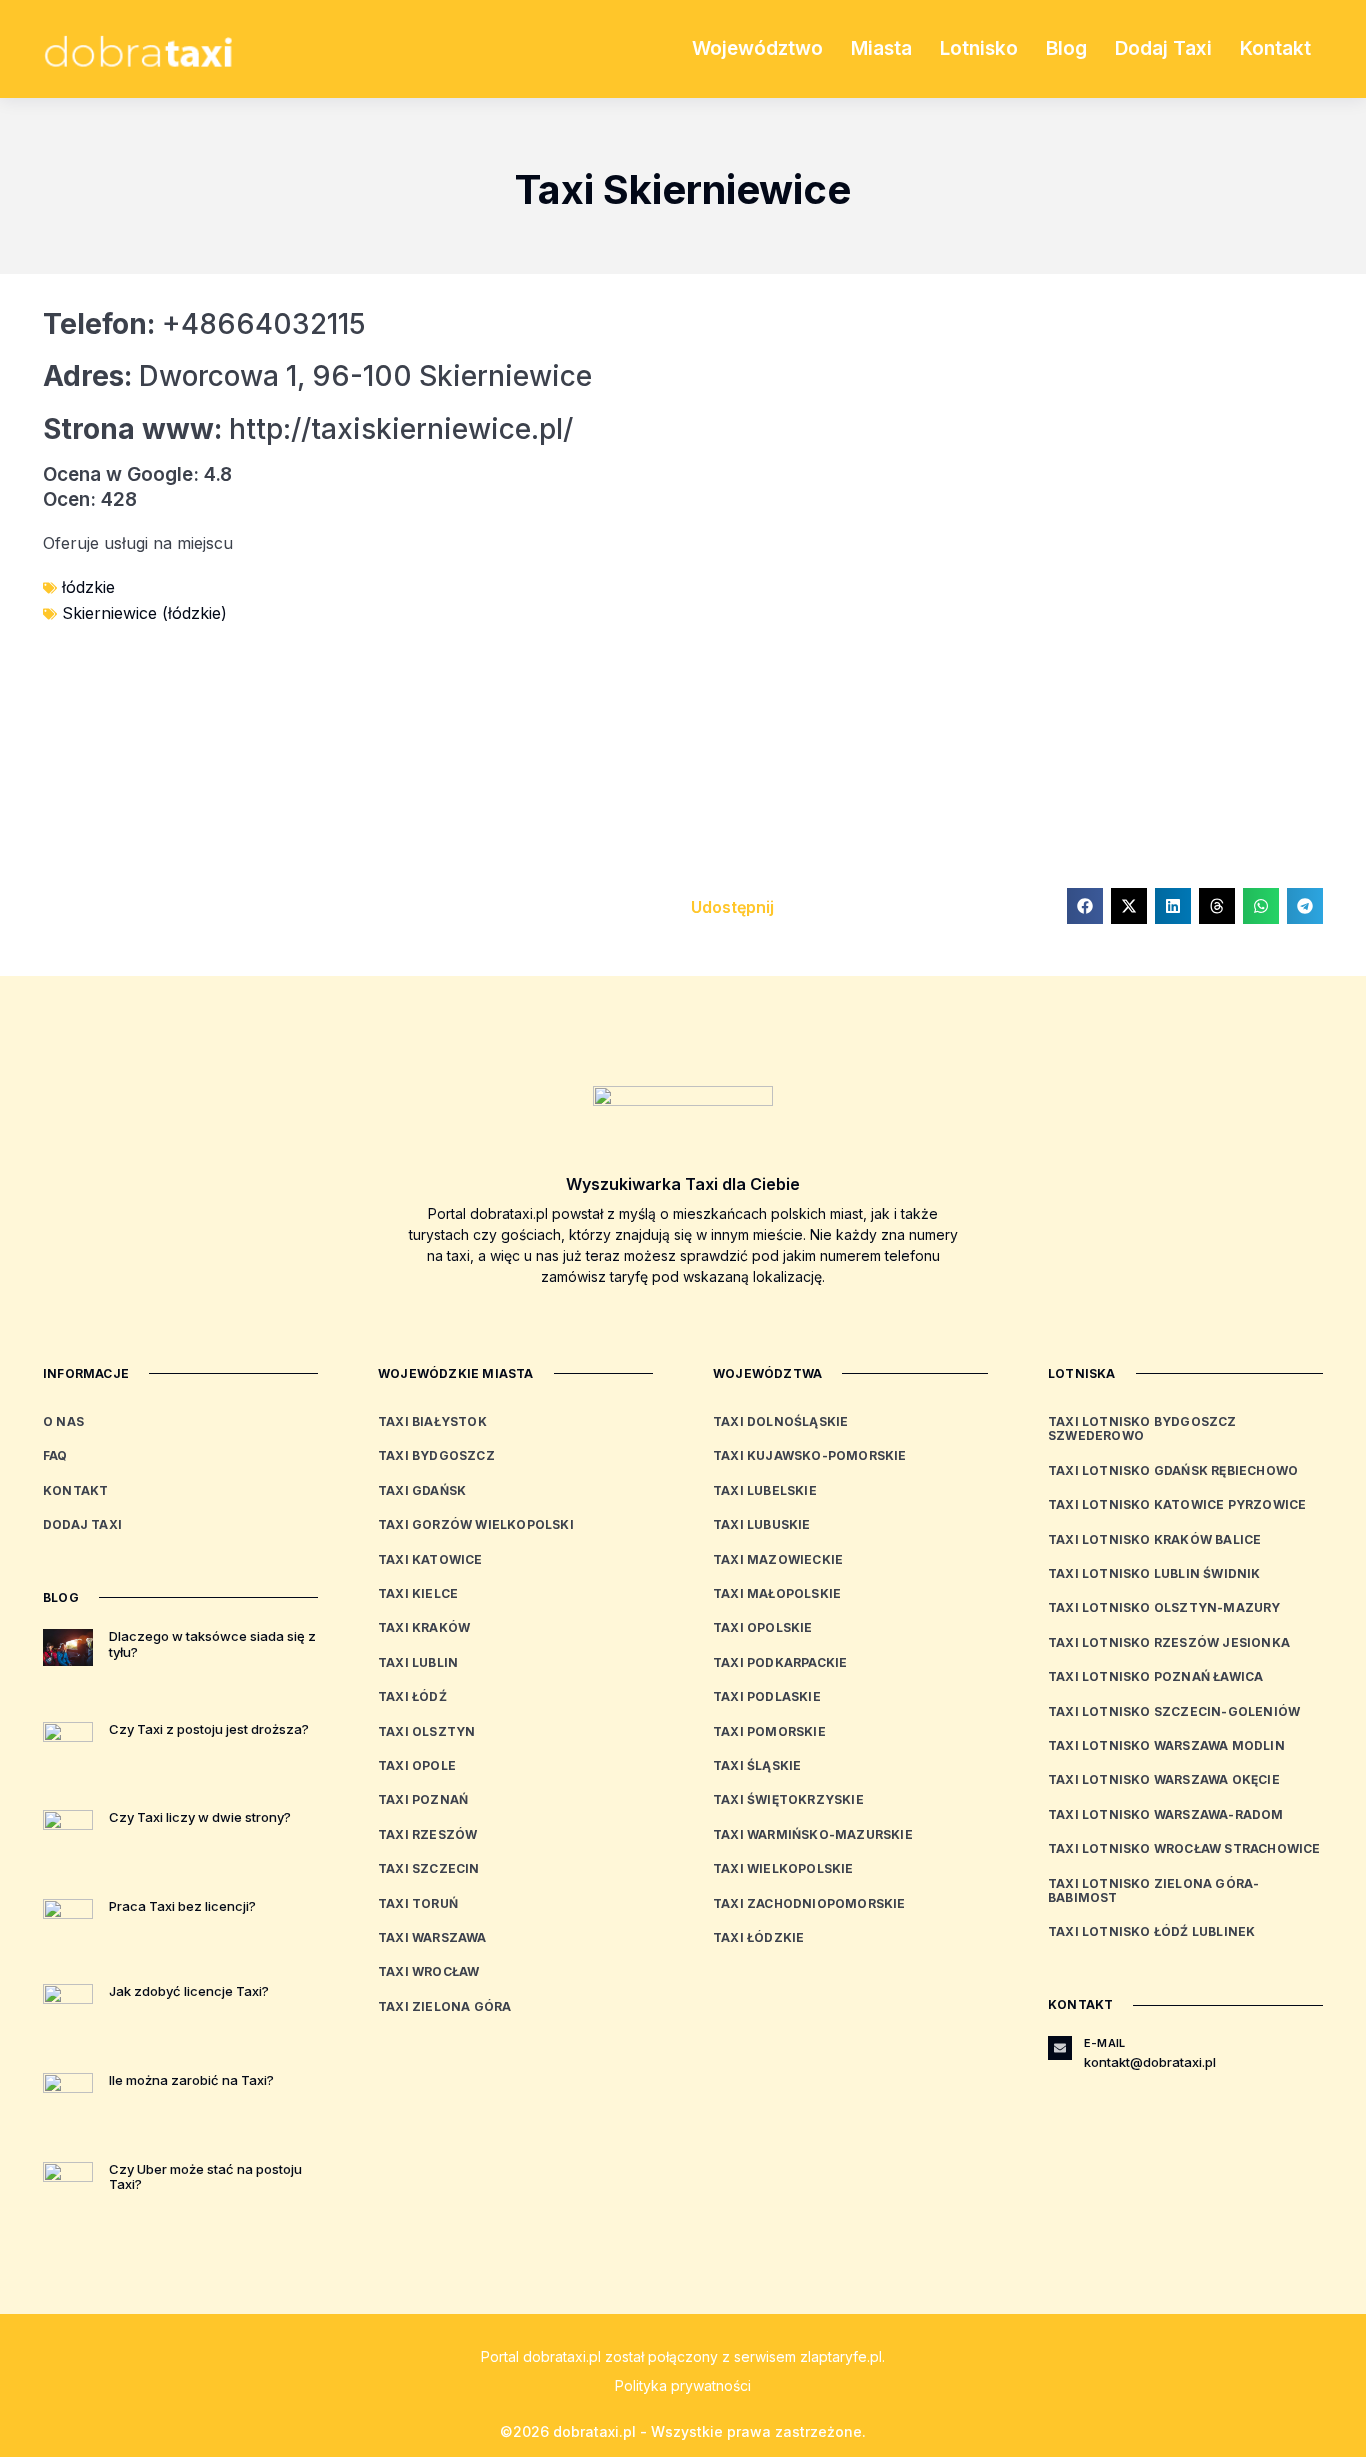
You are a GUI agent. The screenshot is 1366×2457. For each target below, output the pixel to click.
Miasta (881, 48)
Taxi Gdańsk (422, 1490)
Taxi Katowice (430, 1559)
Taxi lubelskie (765, 1490)
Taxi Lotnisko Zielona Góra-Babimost (1153, 1890)
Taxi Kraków (424, 1627)
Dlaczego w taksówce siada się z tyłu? (212, 1644)
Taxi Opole (417, 1765)
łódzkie (88, 587)
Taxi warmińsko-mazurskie (813, 1834)
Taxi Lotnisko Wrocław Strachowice (1184, 1848)
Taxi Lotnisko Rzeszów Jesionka (1169, 1642)
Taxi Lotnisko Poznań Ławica (1155, 1676)
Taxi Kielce (418, 1593)
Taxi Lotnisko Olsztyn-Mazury (1164, 1607)
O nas (63, 1421)
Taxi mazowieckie (778, 1559)
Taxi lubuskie (762, 1524)
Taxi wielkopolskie (783, 1868)
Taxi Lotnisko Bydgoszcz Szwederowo (1142, 1428)
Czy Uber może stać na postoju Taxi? (205, 2177)
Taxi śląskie (757, 1765)
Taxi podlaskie (767, 1696)
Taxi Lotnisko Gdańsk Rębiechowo (1173, 1470)
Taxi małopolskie (777, 1593)
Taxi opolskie (763, 1627)
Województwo (757, 48)
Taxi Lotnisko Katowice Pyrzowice (1177, 1504)
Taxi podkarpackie (780, 1662)
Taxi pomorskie (769, 1731)
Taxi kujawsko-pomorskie (810, 1455)
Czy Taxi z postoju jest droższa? (209, 1729)
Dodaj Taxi (1163, 48)
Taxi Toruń (418, 1903)
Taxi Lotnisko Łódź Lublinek (1151, 1931)
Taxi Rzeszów (427, 1834)
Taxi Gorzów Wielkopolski (476, 1524)
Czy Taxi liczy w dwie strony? (200, 1817)
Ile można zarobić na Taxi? (191, 2080)
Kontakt (1275, 48)
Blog (1066, 48)
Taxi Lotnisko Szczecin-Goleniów (1174, 1711)
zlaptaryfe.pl (841, 2356)
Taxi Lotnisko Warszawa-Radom (1166, 1814)
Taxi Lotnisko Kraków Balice (1154, 1539)
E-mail (1104, 2043)
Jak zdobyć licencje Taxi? (189, 1991)
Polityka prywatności (683, 2385)
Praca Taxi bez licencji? (182, 1906)
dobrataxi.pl (562, 2356)
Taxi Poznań (423, 1799)
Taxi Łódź (412, 1696)
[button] (1085, 906)
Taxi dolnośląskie (780, 1421)
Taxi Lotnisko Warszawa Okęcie (1164, 1779)
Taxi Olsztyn (426, 1731)
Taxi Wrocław (428, 1971)
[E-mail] (1060, 2048)
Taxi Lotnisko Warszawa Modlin (1166, 1745)
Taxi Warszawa (432, 1937)
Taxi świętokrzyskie (788, 1799)
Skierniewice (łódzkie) (144, 613)
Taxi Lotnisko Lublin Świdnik (1154, 1573)
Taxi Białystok (432, 1421)
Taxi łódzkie (758, 1937)
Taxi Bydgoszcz (436, 1455)
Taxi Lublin (418, 1662)
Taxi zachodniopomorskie (809, 1903)
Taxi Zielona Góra (444, 2006)
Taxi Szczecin (429, 1868)
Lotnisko (979, 48)
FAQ (55, 1455)
